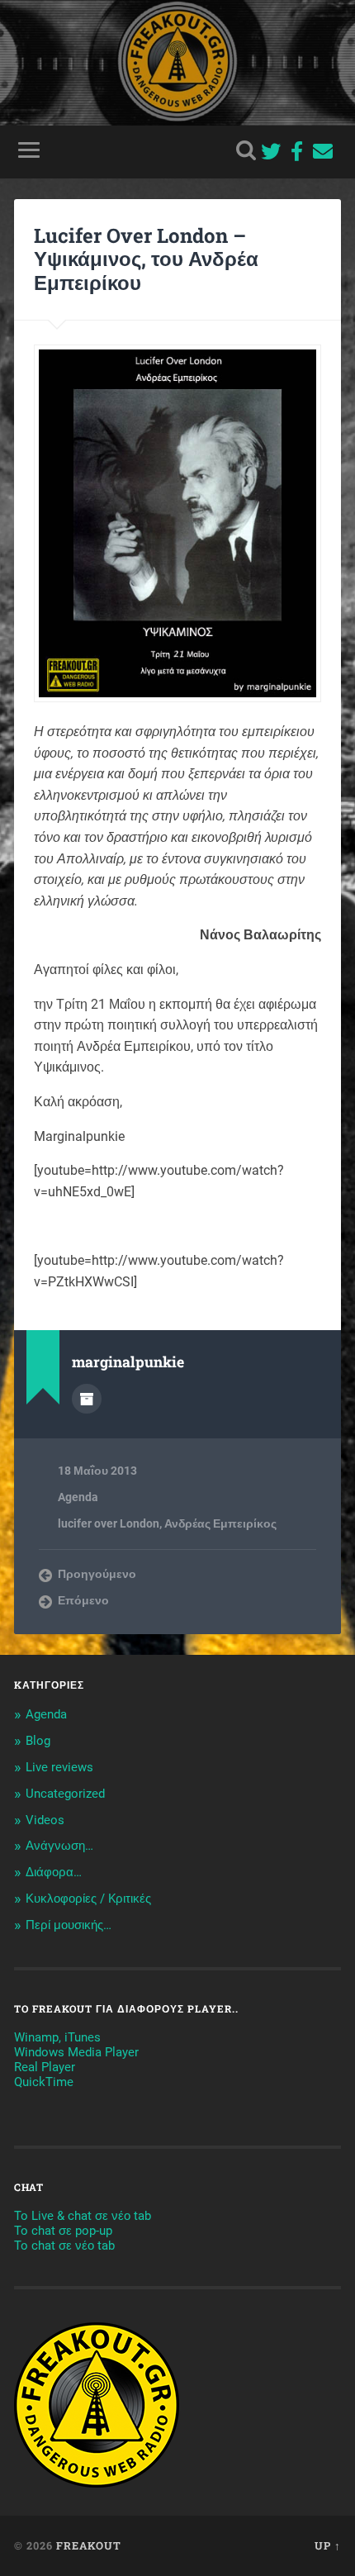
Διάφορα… (54, 1872)
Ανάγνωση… (59, 1846)
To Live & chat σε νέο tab (83, 2216)
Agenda (78, 1497)
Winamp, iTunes (57, 2037)
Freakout (89, 2545)
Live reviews (59, 1767)
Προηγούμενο (97, 1574)
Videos (45, 1820)
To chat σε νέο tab (64, 2246)
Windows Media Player (76, 2052)
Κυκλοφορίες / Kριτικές (88, 1899)
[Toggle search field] (246, 150)
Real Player (45, 2067)
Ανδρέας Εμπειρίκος (220, 1523)
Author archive (87, 1399)
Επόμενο (83, 1600)
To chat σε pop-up (63, 2231)
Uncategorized (65, 1794)
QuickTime (44, 2082)
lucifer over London (109, 1523)
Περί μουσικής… (69, 1925)
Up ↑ (328, 2545)
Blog (38, 1741)
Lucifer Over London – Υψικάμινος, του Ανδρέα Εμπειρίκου (146, 259)
